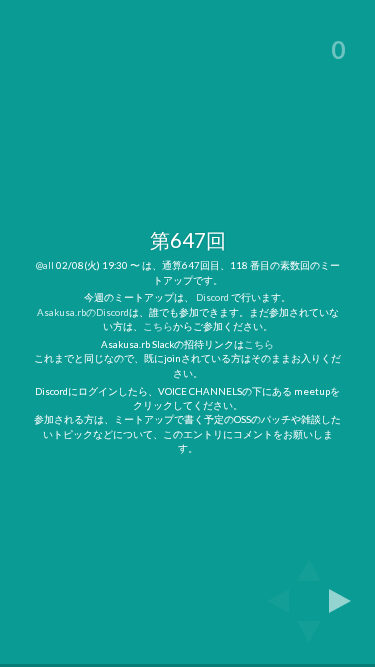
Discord (212, 297)
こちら (158, 326)
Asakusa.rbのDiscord (83, 312)
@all (45, 265)
